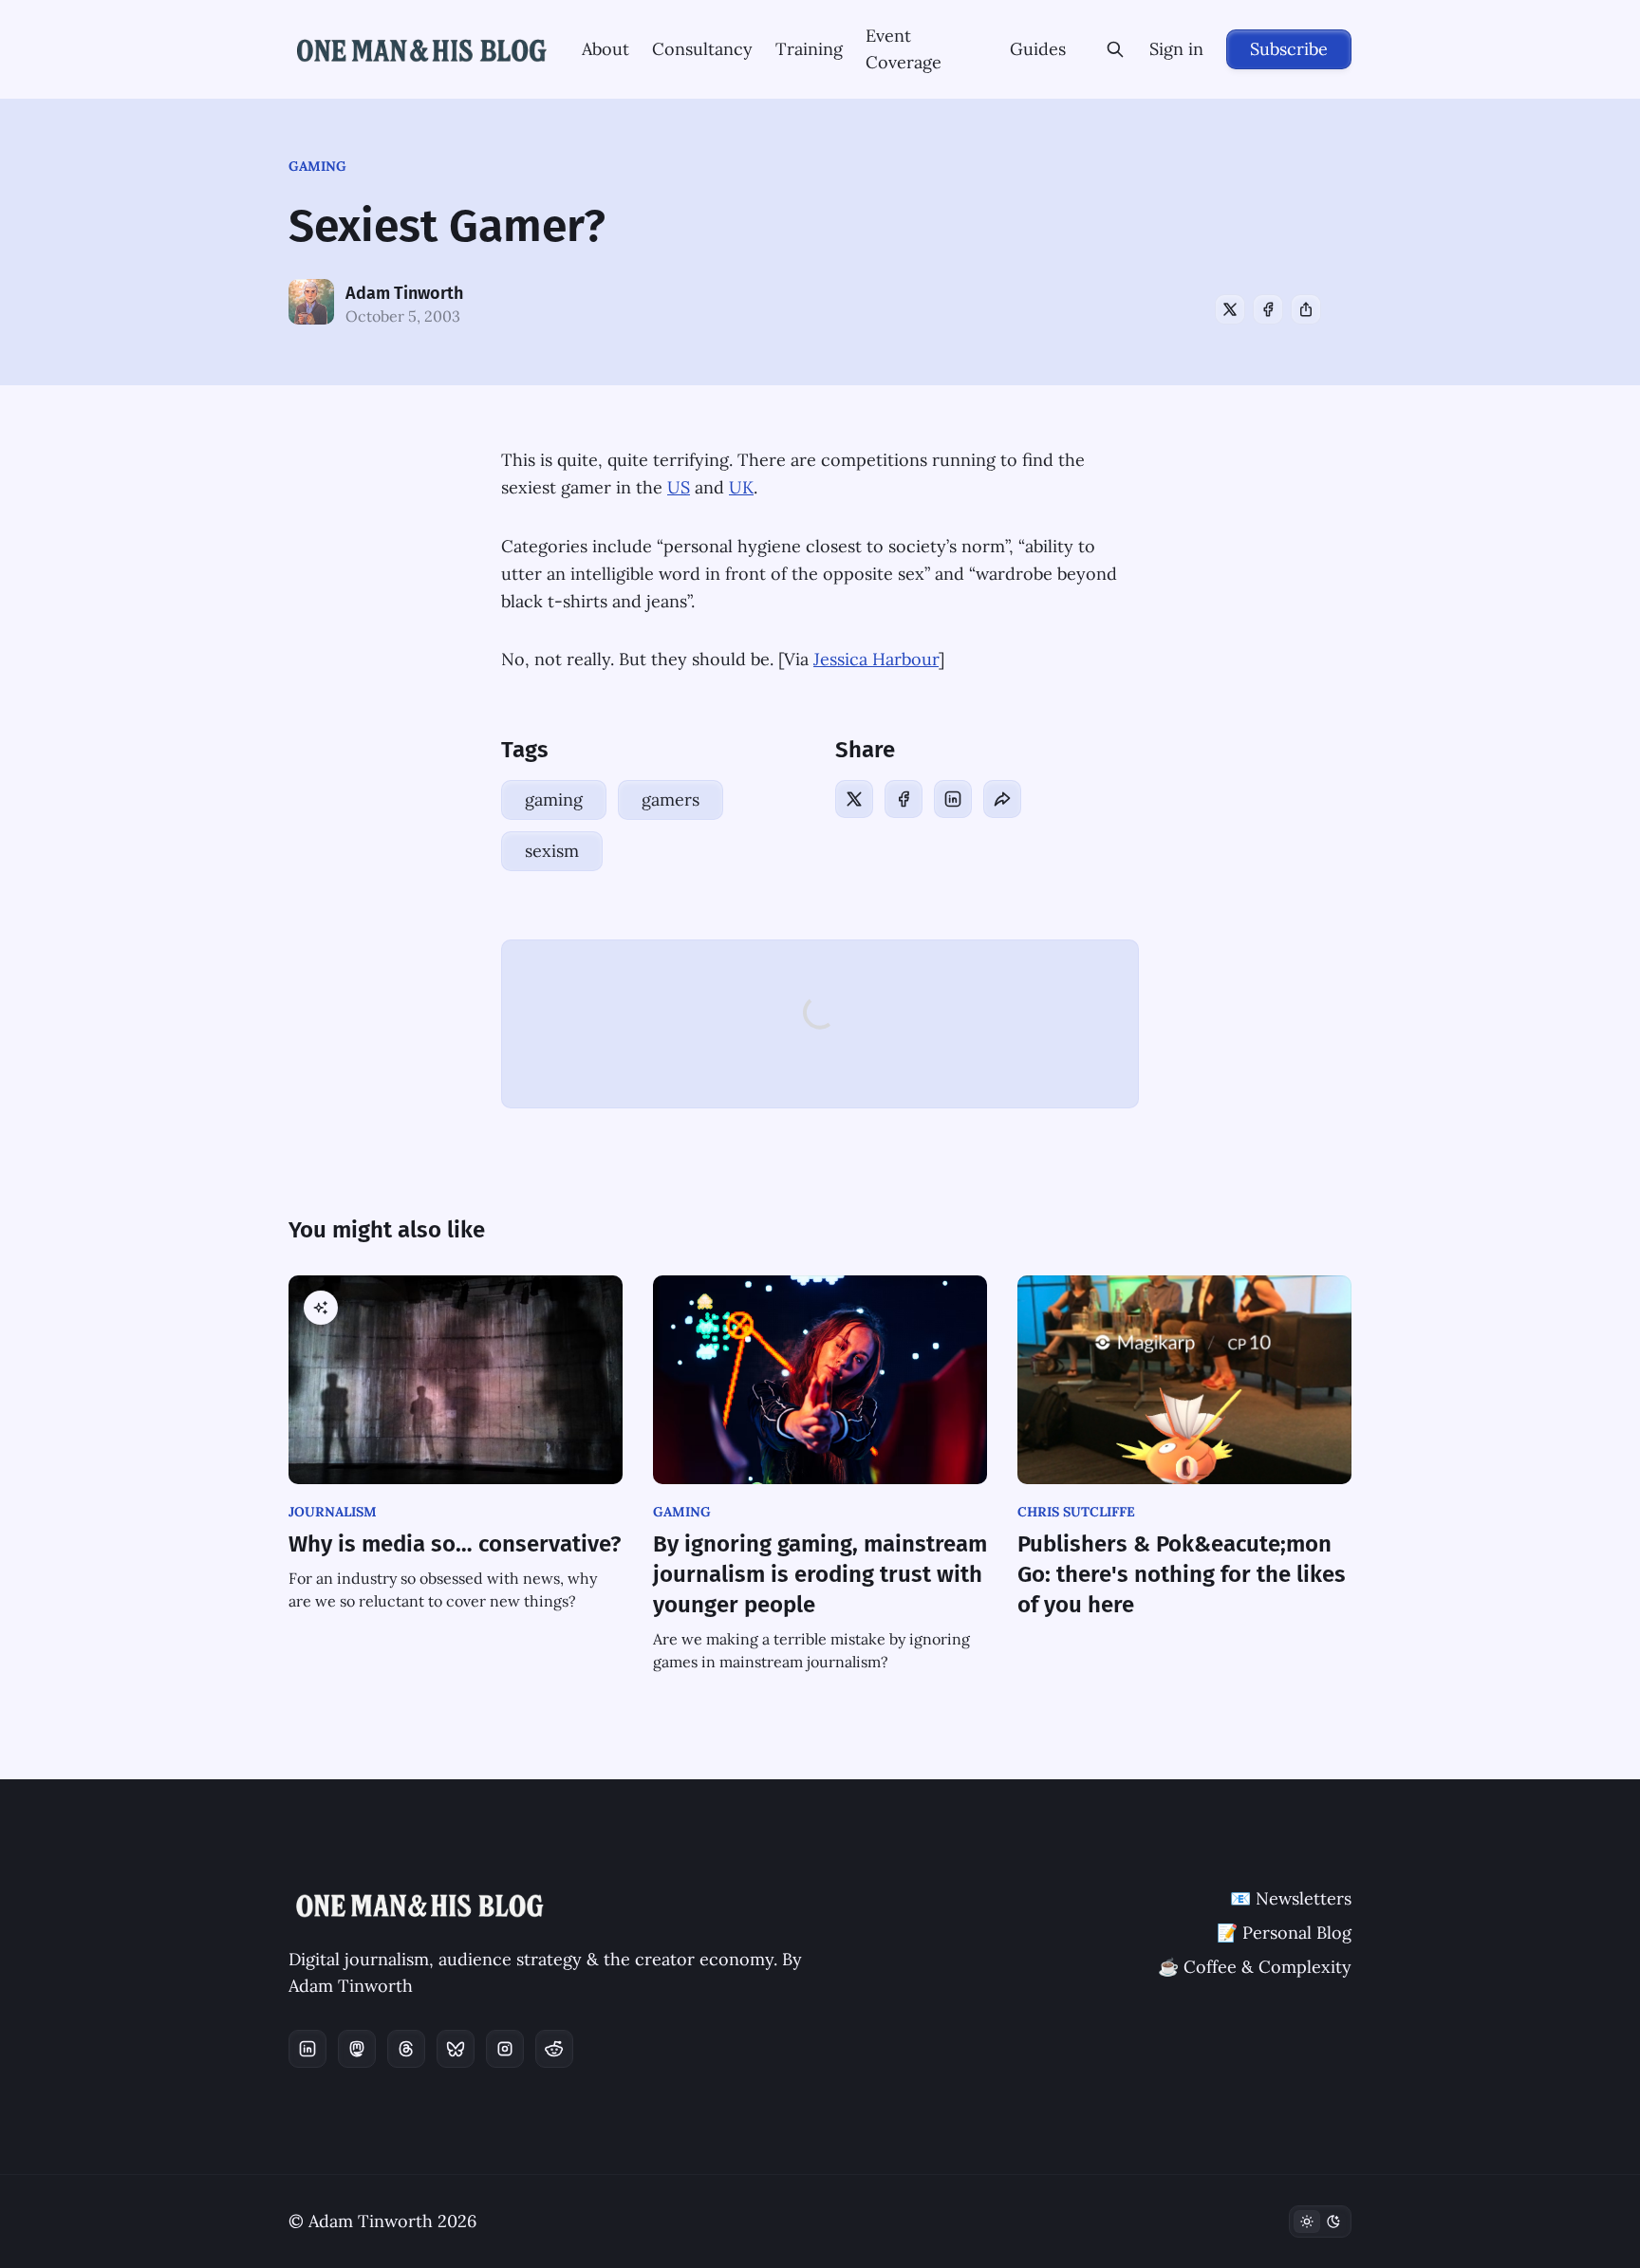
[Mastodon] (357, 2049)
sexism (552, 851)
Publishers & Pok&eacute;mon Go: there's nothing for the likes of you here (1182, 1574)
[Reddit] (554, 2049)
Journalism (333, 1512)
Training (809, 49)
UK (741, 487)
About (606, 49)
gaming (317, 166)
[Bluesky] (456, 2049)
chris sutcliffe (1076, 1512)
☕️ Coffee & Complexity (1255, 1967)
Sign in (1176, 49)
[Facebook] (1268, 309)
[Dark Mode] (1320, 2222)
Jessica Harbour (876, 659)
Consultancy (702, 49)
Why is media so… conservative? (455, 1544)
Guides (1038, 49)
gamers (671, 799)
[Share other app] (1306, 309)
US (679, 487)
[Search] (1115, 49)
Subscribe (1289, 49)
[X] (1230, 309)
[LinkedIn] (953, 799)
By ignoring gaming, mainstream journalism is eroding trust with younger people (820, 1574)
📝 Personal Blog (1284, 1933)
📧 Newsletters (1291, 1898)
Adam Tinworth (404, 293)
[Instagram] (505, 2049)
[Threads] (406, 2049)
